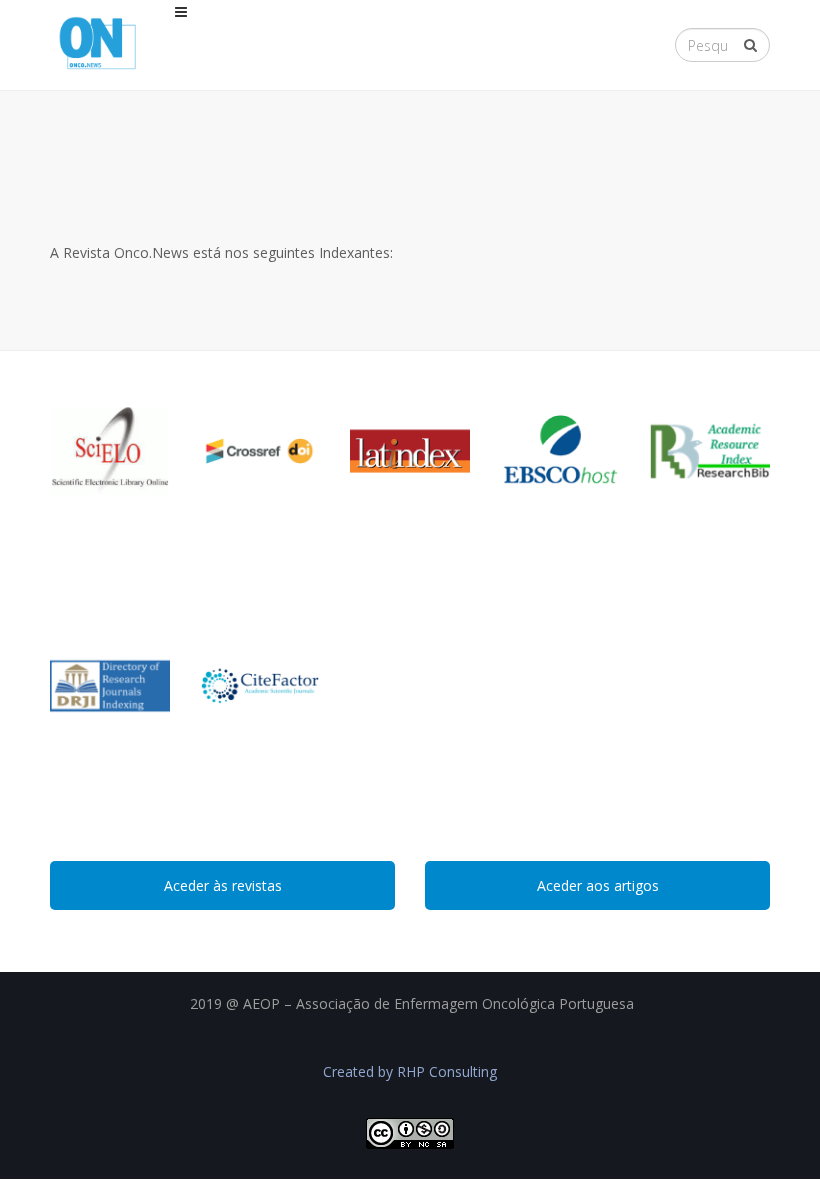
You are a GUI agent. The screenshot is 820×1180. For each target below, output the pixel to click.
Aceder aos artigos (598, 885)
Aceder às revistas (223, 885)
